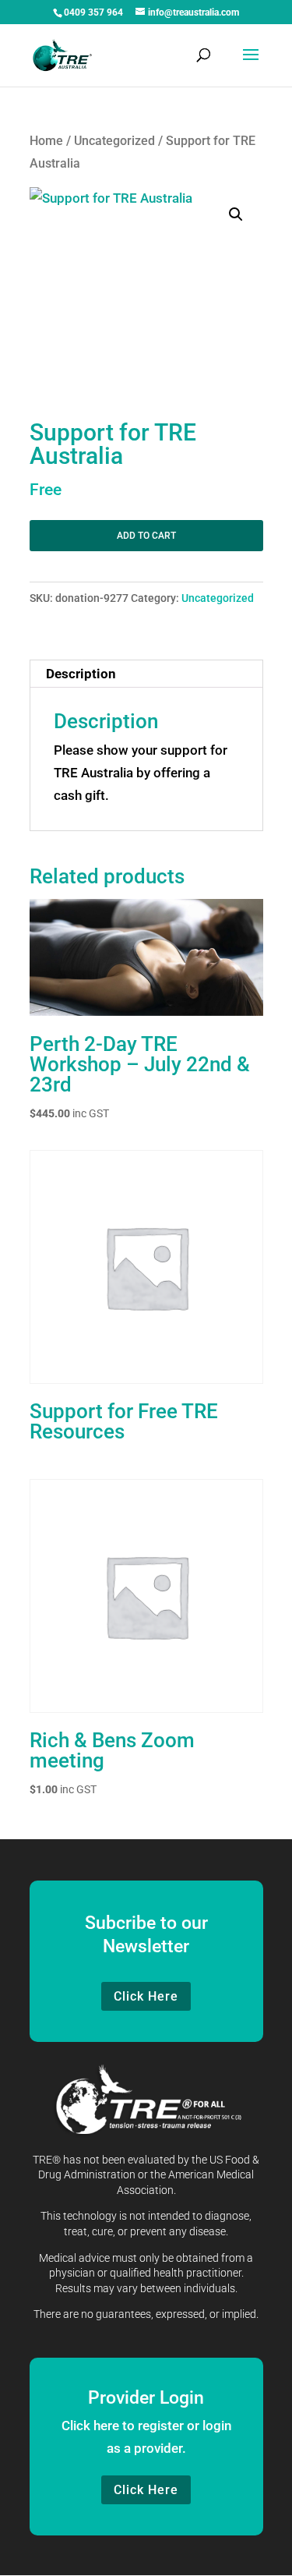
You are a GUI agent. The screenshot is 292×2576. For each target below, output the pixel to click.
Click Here (146, 1996)
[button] (236, 214)
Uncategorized (114, 141)
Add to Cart (146, 536)
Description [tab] (81, 674)
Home (46, 141)
